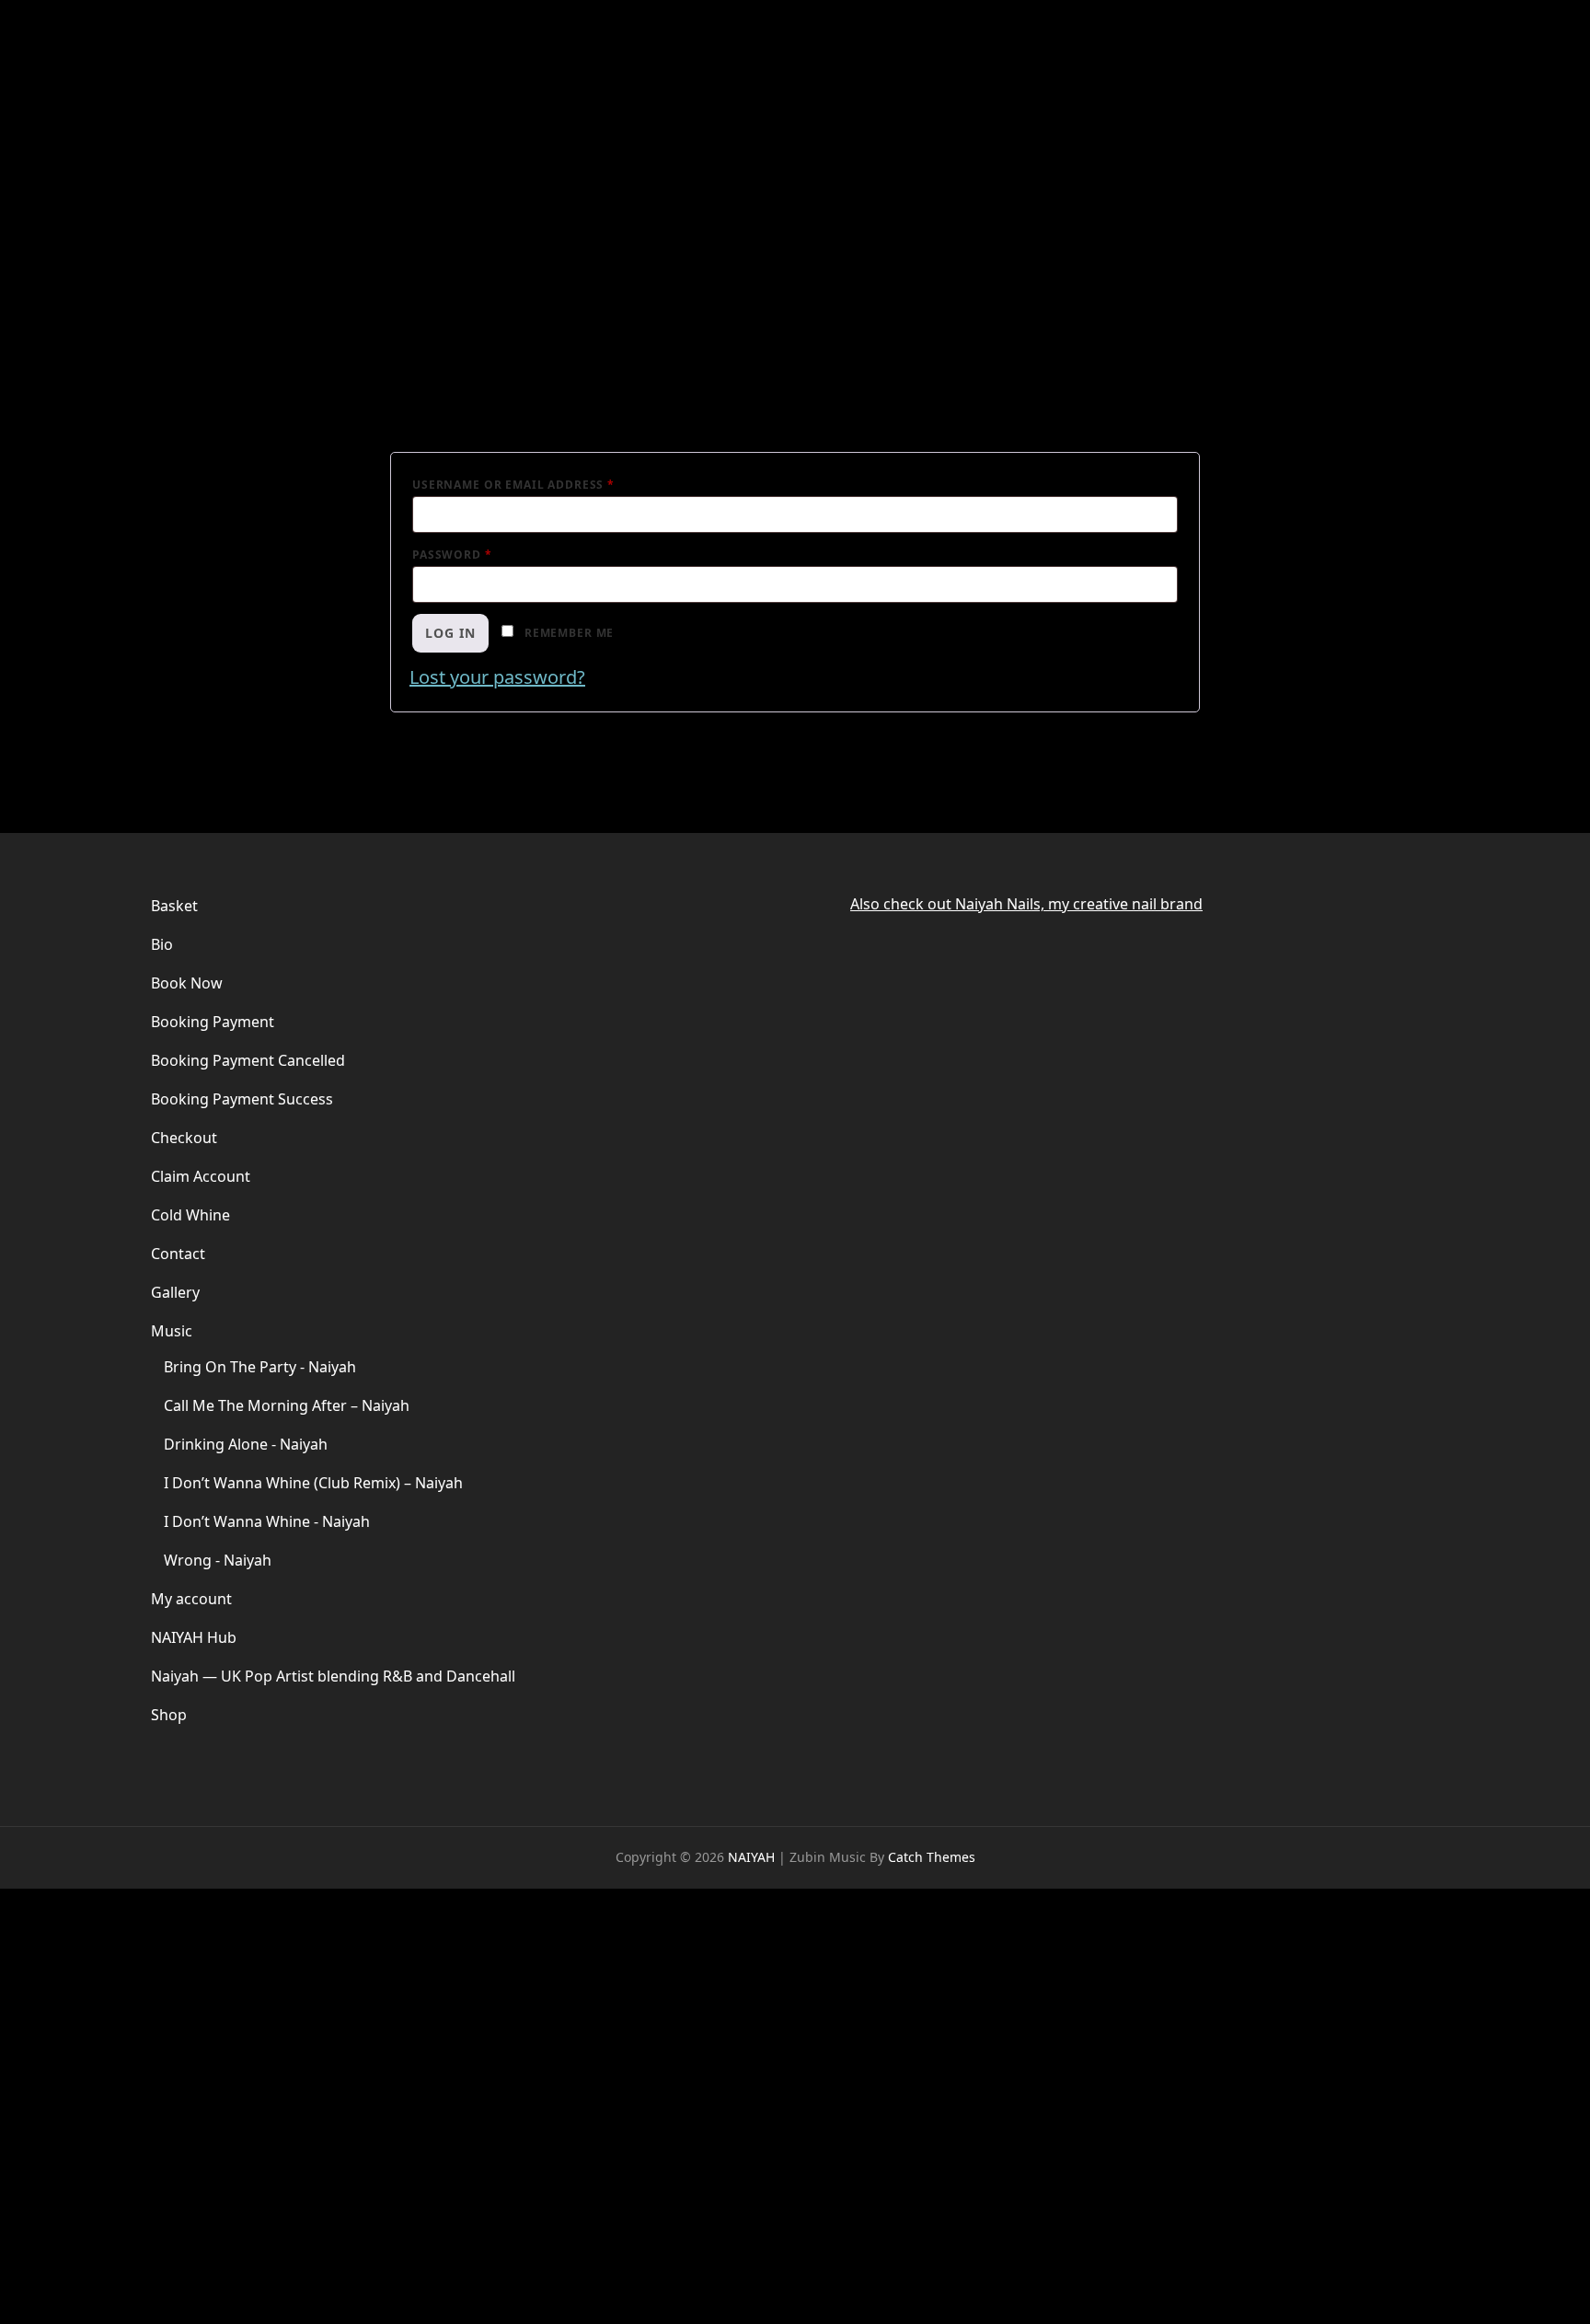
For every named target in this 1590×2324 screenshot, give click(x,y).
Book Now (187, 983)
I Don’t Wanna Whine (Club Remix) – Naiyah (313, 1483)
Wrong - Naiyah (218, 1560)
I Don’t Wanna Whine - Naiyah (267, 1521)
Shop (169, 1715)
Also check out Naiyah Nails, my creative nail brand (1026, 904)
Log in (450, 633)
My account (191, 1599)
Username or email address (545, 483)
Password (484, 553)
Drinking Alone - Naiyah (246, 1444)
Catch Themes (932, 1857)
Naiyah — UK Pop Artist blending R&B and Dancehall (333, 1676)
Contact (178, 1254)
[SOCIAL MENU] (1399, 59)
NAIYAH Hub (194, 1637)
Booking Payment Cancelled (248, 1060)
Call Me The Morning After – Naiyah (287, 1405)
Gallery (175, 1292)
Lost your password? (497, 677)
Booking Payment (213, 1022)
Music (172, 1331)
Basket (174, 906)
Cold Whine (190, 1215)
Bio (162, 944)
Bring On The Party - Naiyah (260, 1367)
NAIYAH (209, 48)
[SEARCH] (1432, 59)
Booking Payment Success (242, 1099)
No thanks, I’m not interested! (289, 2295)
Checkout (184, 1138)
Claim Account (201, 1176)
